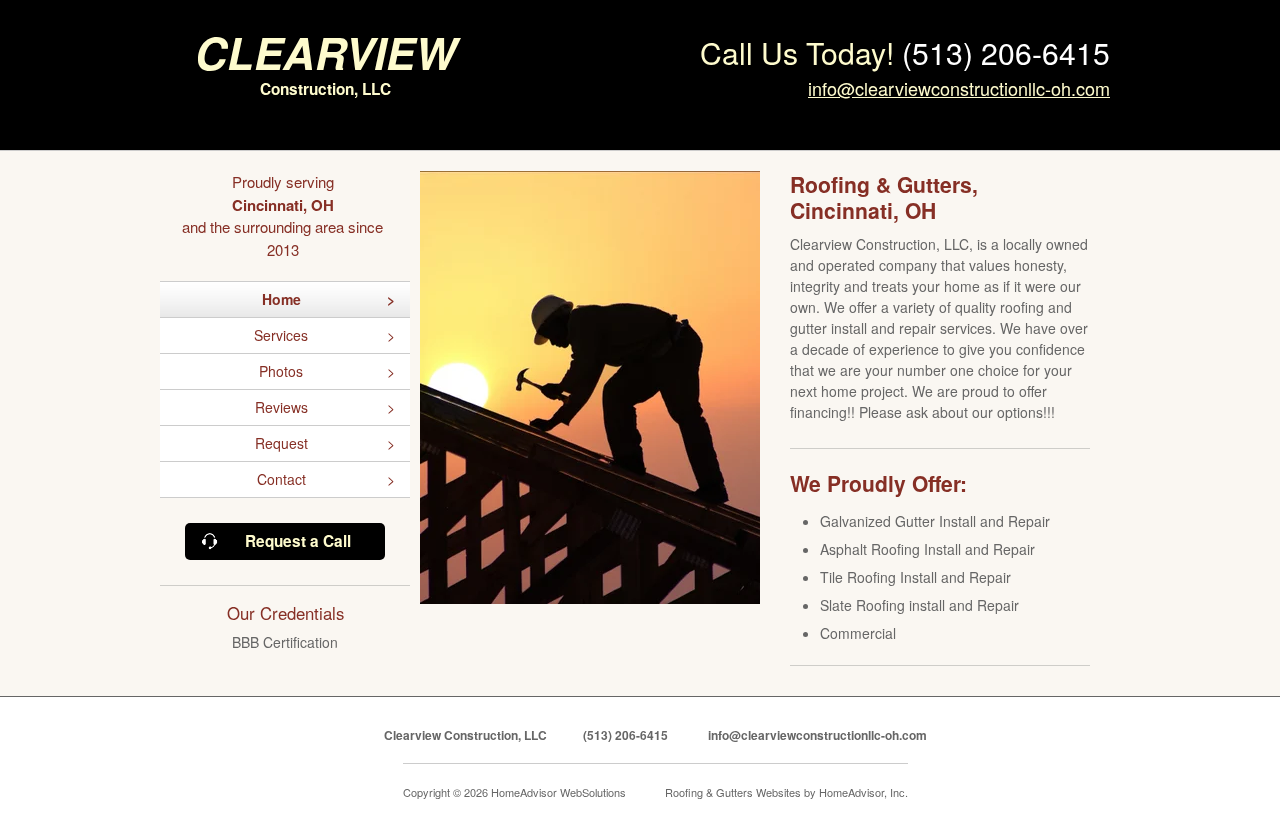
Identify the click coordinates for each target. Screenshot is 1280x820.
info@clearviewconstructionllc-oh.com (959, 88)
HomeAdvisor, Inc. (863, 792)
